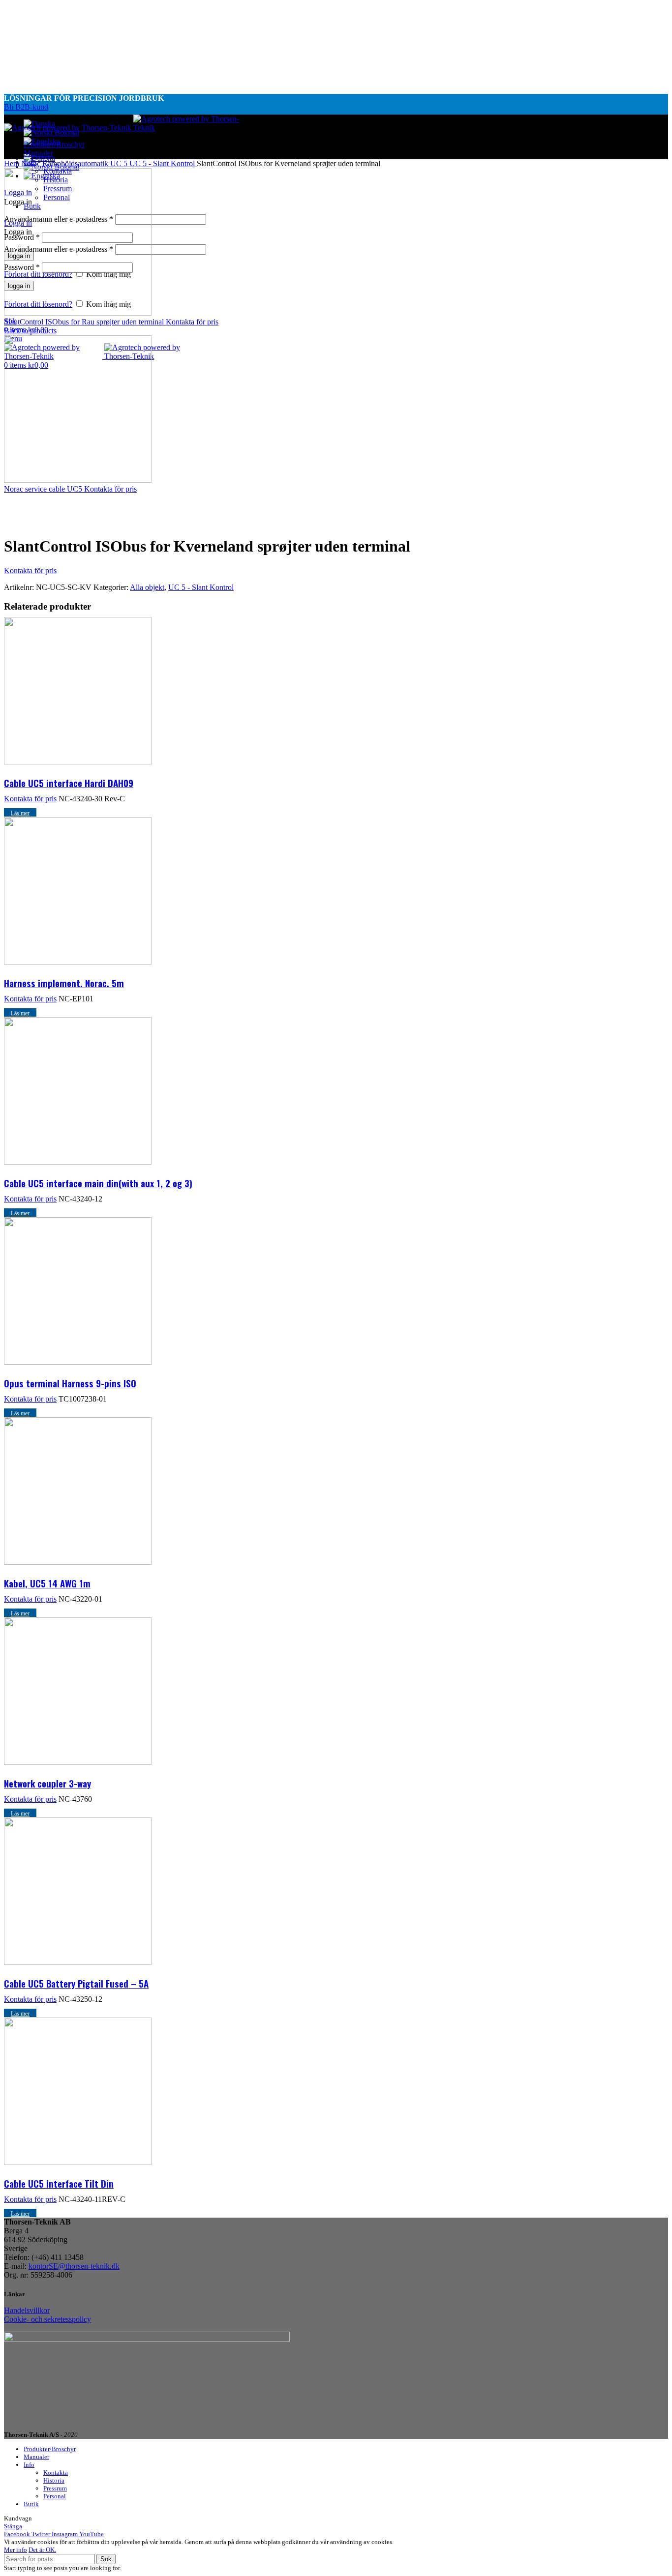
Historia (54, 2480)
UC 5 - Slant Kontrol (163, 163)
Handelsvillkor (27, 2310)
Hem (13, 163)
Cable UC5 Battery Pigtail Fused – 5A (76, 1983)
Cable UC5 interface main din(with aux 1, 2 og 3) (98, 1183)
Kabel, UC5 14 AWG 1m (47, 1583)
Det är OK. (42, 2550)
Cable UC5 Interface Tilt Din (59, 2183)
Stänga (13, 2526)
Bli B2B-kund (26, 107)
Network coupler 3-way (47, 1783)
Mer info (15, 2550)
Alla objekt (147, 587)
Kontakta (56, 2473)
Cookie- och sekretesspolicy (47, 2319)
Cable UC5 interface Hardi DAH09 (69, 783)
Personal (55, 2496)
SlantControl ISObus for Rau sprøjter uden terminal (85, 322)
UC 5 (120, 163)
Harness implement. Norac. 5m (64, 983)
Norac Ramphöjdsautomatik (66, 163)
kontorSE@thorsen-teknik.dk (74, 2266)
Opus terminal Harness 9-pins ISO (70, 1383)
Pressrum (55, 2488)
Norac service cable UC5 (44, 489)
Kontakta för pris (192, 322)
